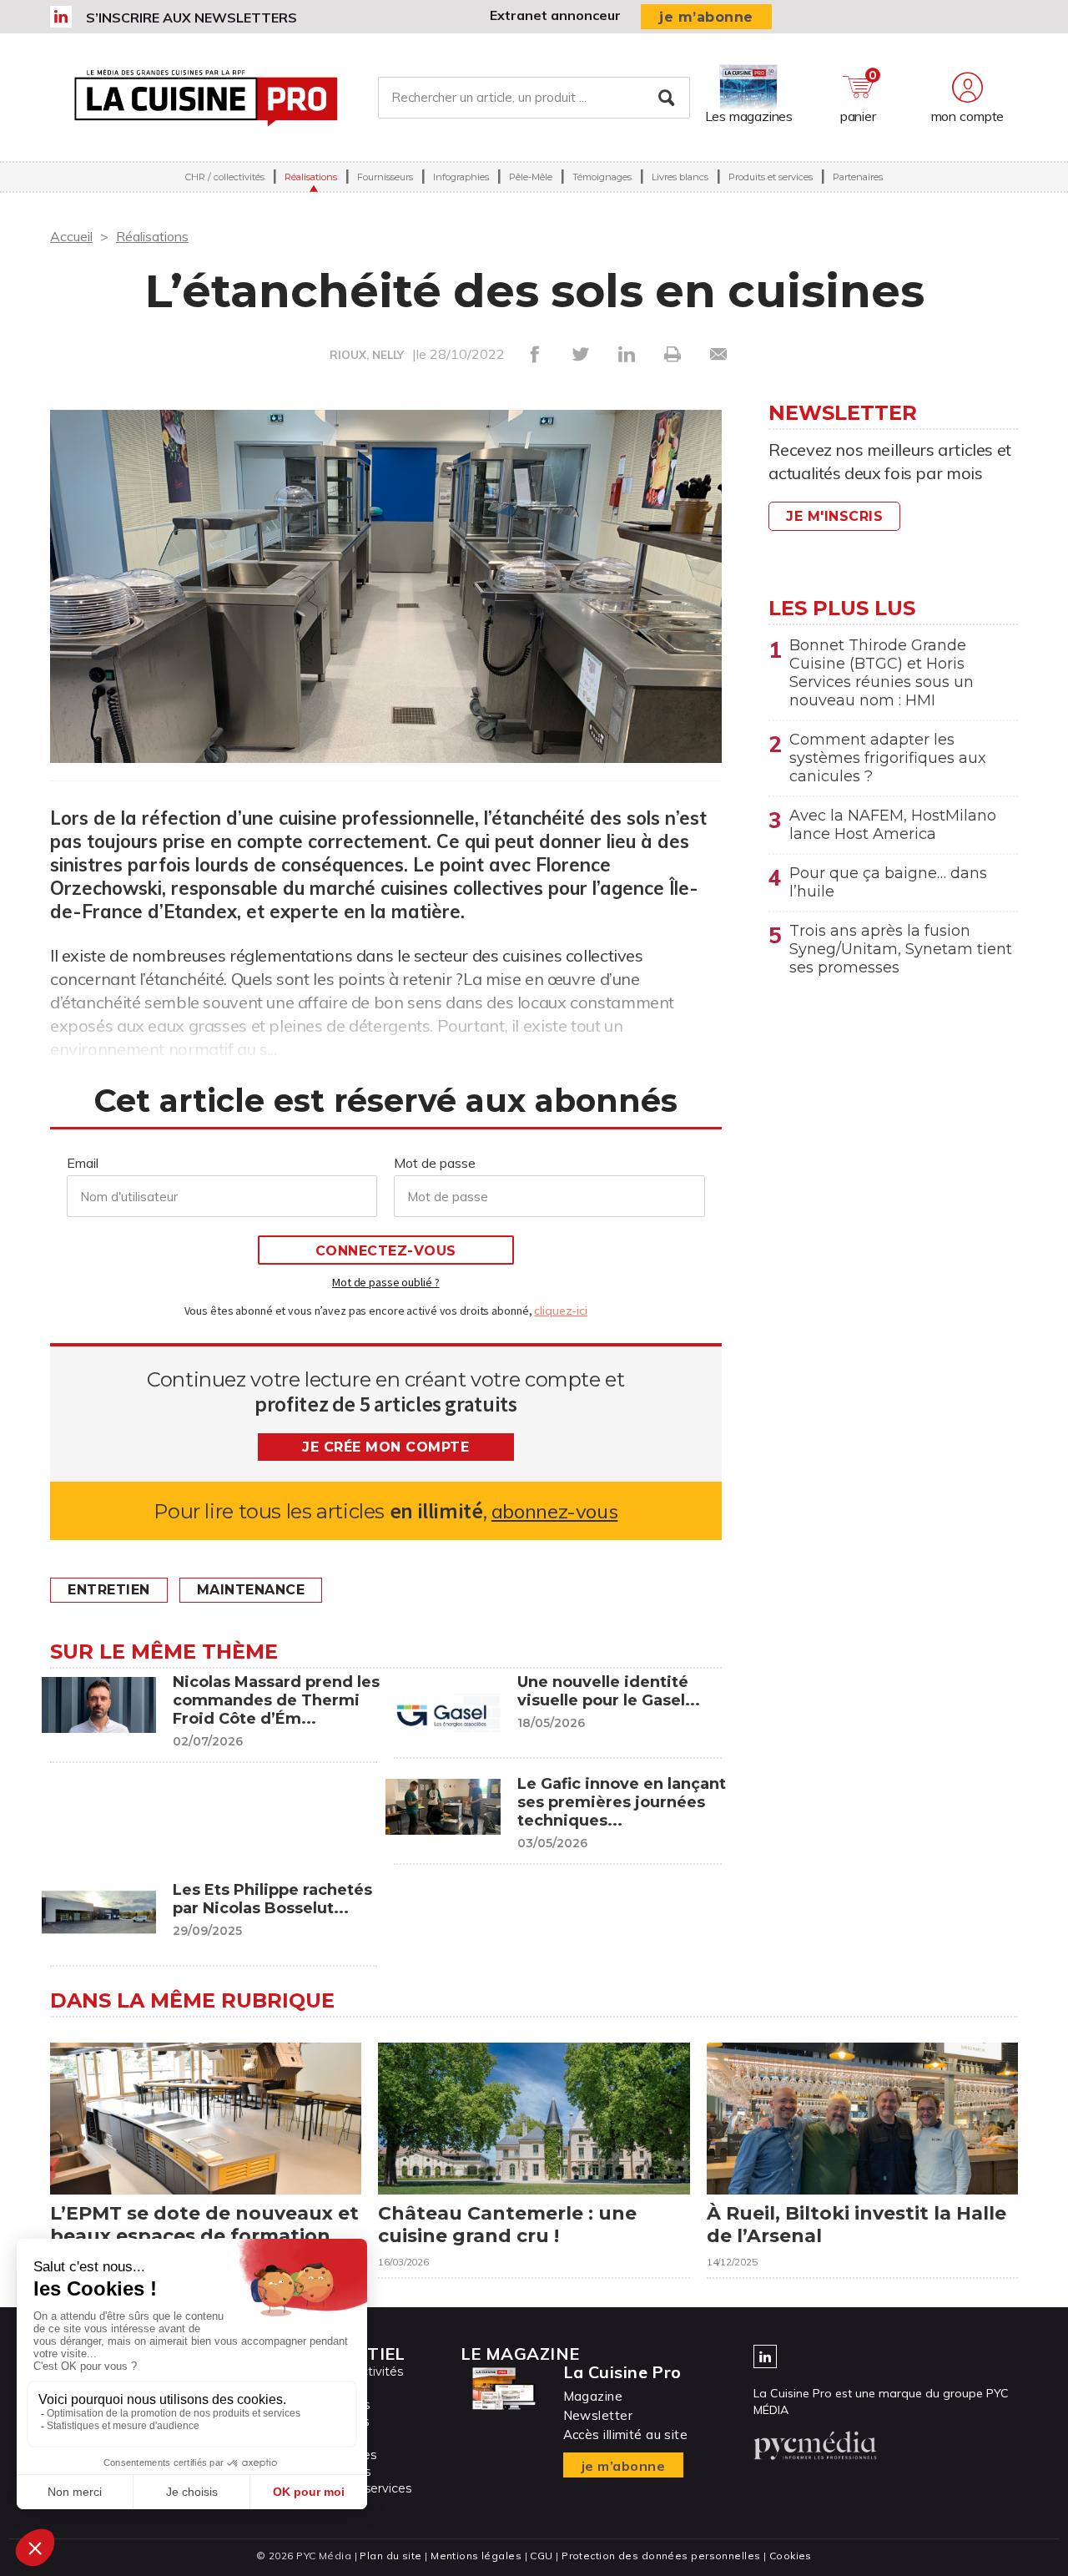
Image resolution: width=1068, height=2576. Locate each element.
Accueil (71, 236)
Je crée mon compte (385, 1447)
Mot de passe (435, 1163)
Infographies (461, 177)
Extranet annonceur (555, 15)
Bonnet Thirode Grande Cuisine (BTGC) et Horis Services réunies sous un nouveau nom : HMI (882, 673)
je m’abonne (706, 17)
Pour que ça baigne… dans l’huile (888, 882)
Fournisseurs (385, 177)
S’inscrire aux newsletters (191, 18)
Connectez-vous (386, 1251)
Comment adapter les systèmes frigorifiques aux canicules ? (888, 758)
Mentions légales (476, 2556)
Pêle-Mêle (531, 177)
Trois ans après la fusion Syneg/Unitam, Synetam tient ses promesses (901, 949)
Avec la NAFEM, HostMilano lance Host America (893, 825)
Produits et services (771, 177)
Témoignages (602, 177)
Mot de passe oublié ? (385, 1282)
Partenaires (858, 177)
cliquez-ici (561, 1311)
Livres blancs (680, 177)
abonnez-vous (554, 1511)
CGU (541, 2556)
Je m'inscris (834, 516)
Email (83, 1163)
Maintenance (251, 1590)
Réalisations (311, 177)
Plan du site (390, 2556)
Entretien (109, 1590)
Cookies (791, 2556)
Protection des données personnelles (661, 2556)
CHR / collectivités (225, 177)
